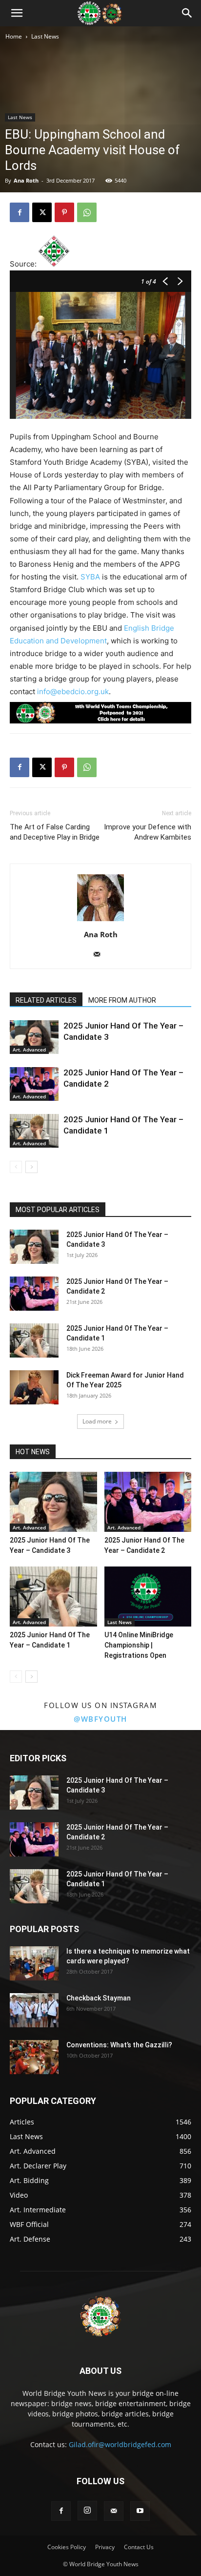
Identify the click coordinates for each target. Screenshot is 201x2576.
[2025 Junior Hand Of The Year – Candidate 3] (34, 1037)
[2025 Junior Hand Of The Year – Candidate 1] (34, 1131)
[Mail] (101, 955)
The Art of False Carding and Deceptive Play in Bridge (55, 832)
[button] (17, 13)
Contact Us (139, 2547)
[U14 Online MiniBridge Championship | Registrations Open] (148, 1597)
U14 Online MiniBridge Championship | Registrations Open (139, 1645)
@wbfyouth (100, 1719)
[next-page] (31, 1167)
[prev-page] (16, 1167)
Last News (45, 36)
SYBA (90, 577)
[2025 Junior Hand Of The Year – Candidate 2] (34, 1084)
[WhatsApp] (87, 212)
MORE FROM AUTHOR (122, 1000)
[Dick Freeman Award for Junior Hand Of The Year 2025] (34, 1387)
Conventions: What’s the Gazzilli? (119, 2045)
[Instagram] (87, 2511)
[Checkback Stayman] (34, 2010)
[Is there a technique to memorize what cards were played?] (34, 1963)
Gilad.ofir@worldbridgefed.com (120, 2444)
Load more (97, 1421)
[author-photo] (100, 921)
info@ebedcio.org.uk (73, 691)
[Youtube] (140, 2511)
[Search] (187, 13)
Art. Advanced (29, 1050)
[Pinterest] (64, 212)
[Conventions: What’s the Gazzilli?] (34, 2057)
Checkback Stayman (99, 1998)
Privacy (105, 2547)
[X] (42, 212)
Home (14, 36)
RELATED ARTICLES (46, 1000)
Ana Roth (26, 180)
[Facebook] (20, 212)
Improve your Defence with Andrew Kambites (148, 832)
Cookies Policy (67, 2547)
